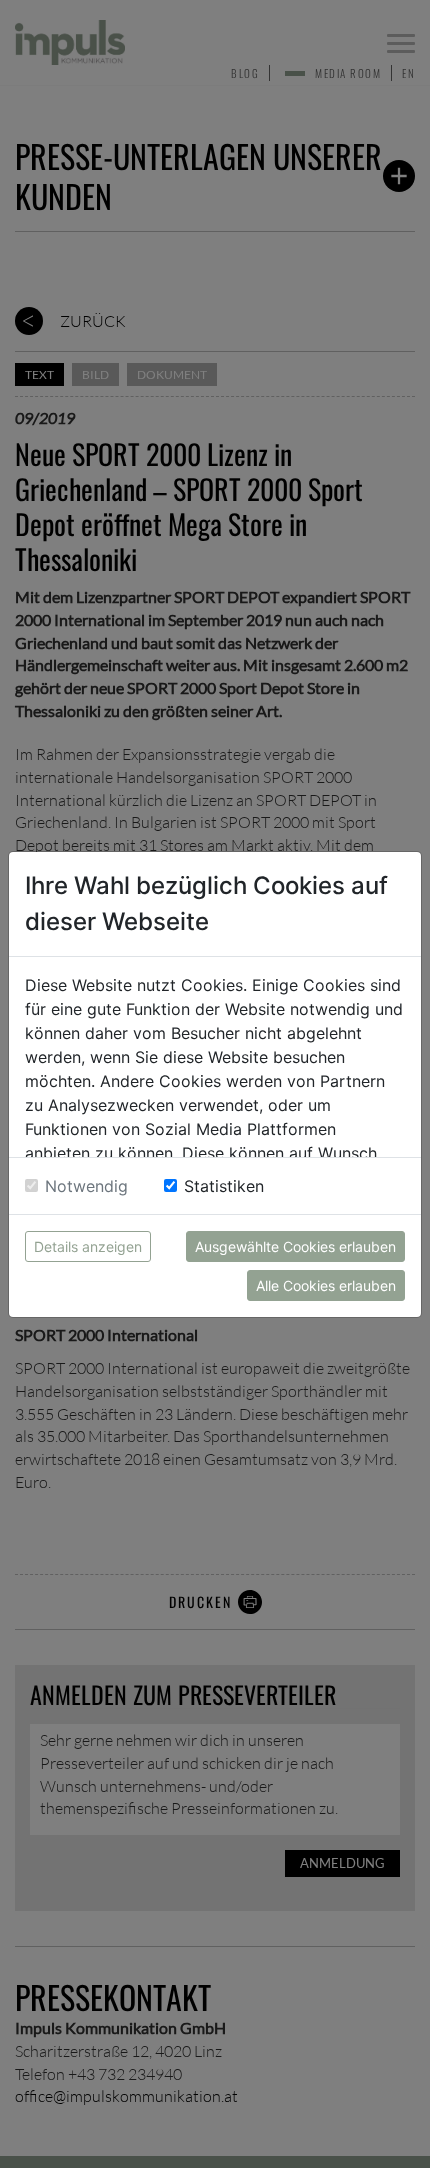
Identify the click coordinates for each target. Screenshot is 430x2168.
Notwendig (86, 1186)
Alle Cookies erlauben (326, 1285)
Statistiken (224, 1186)
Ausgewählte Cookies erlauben (295, 1246)
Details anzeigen (88, 1246)
